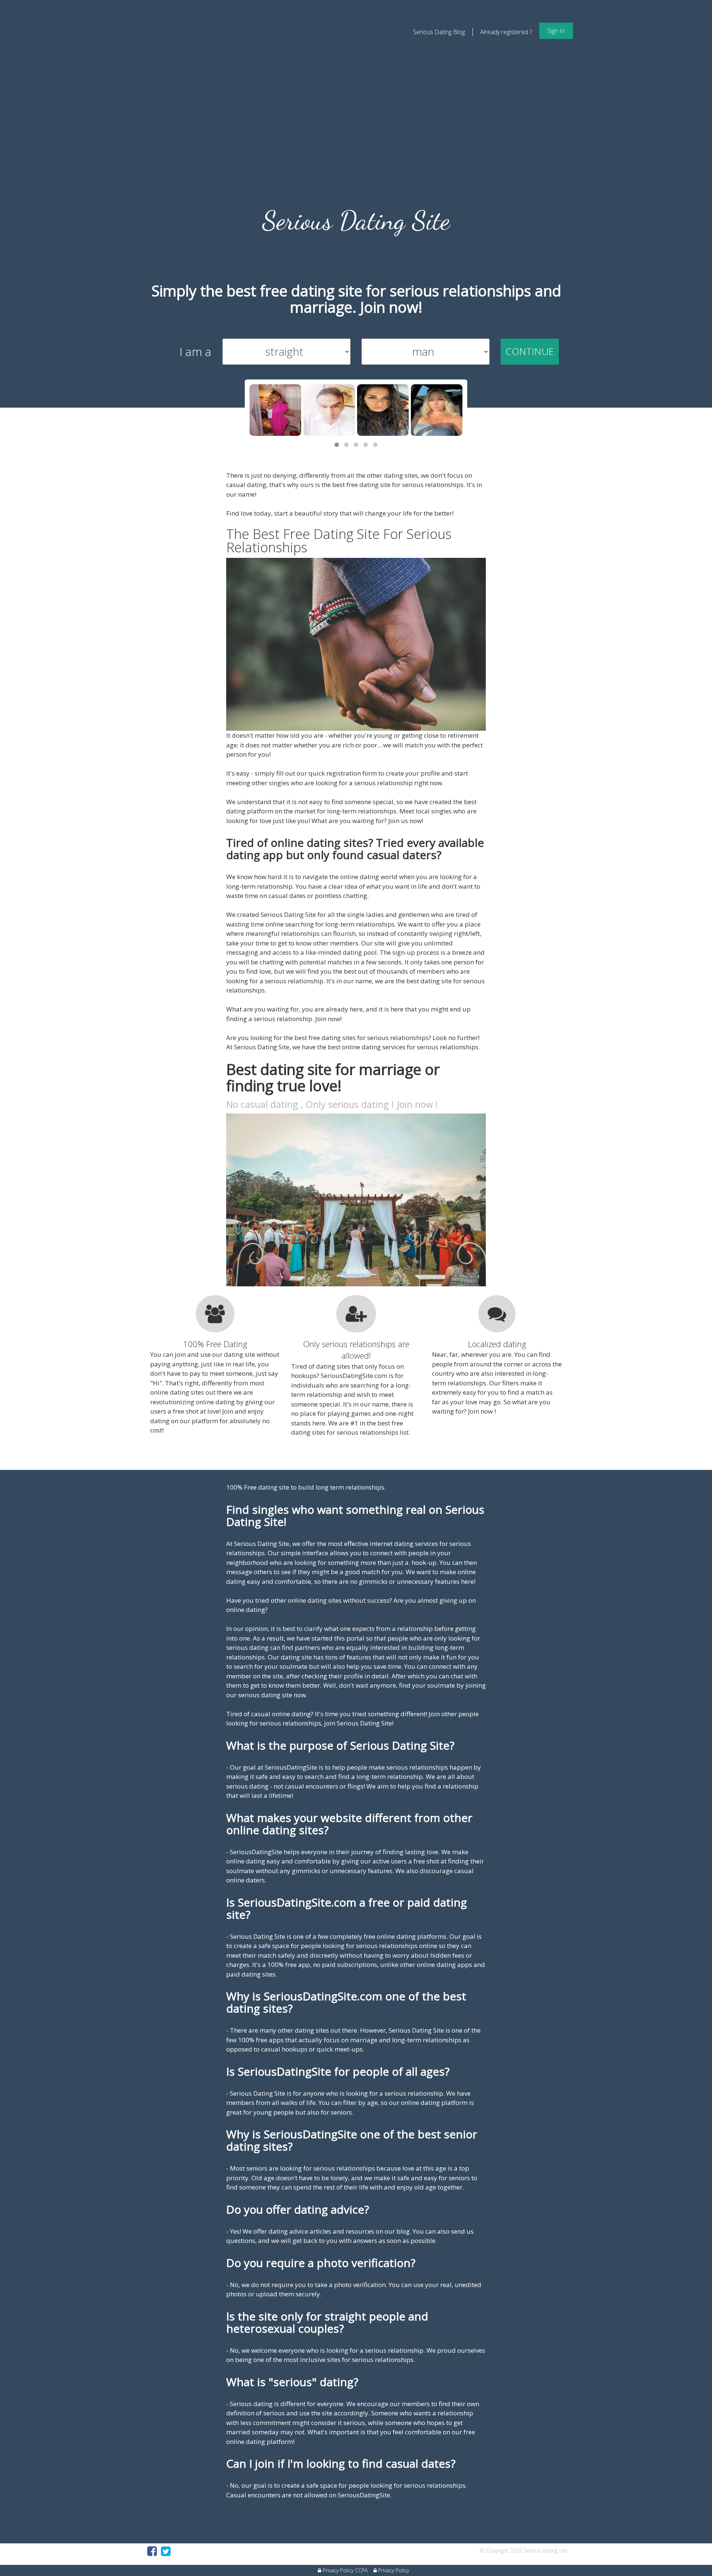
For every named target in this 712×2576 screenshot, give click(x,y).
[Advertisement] (356, 154)
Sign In (556, 31)
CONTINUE (530, 351)
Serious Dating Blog (439, 32)
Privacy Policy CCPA (344, 2570)
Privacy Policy (393, 2570)
